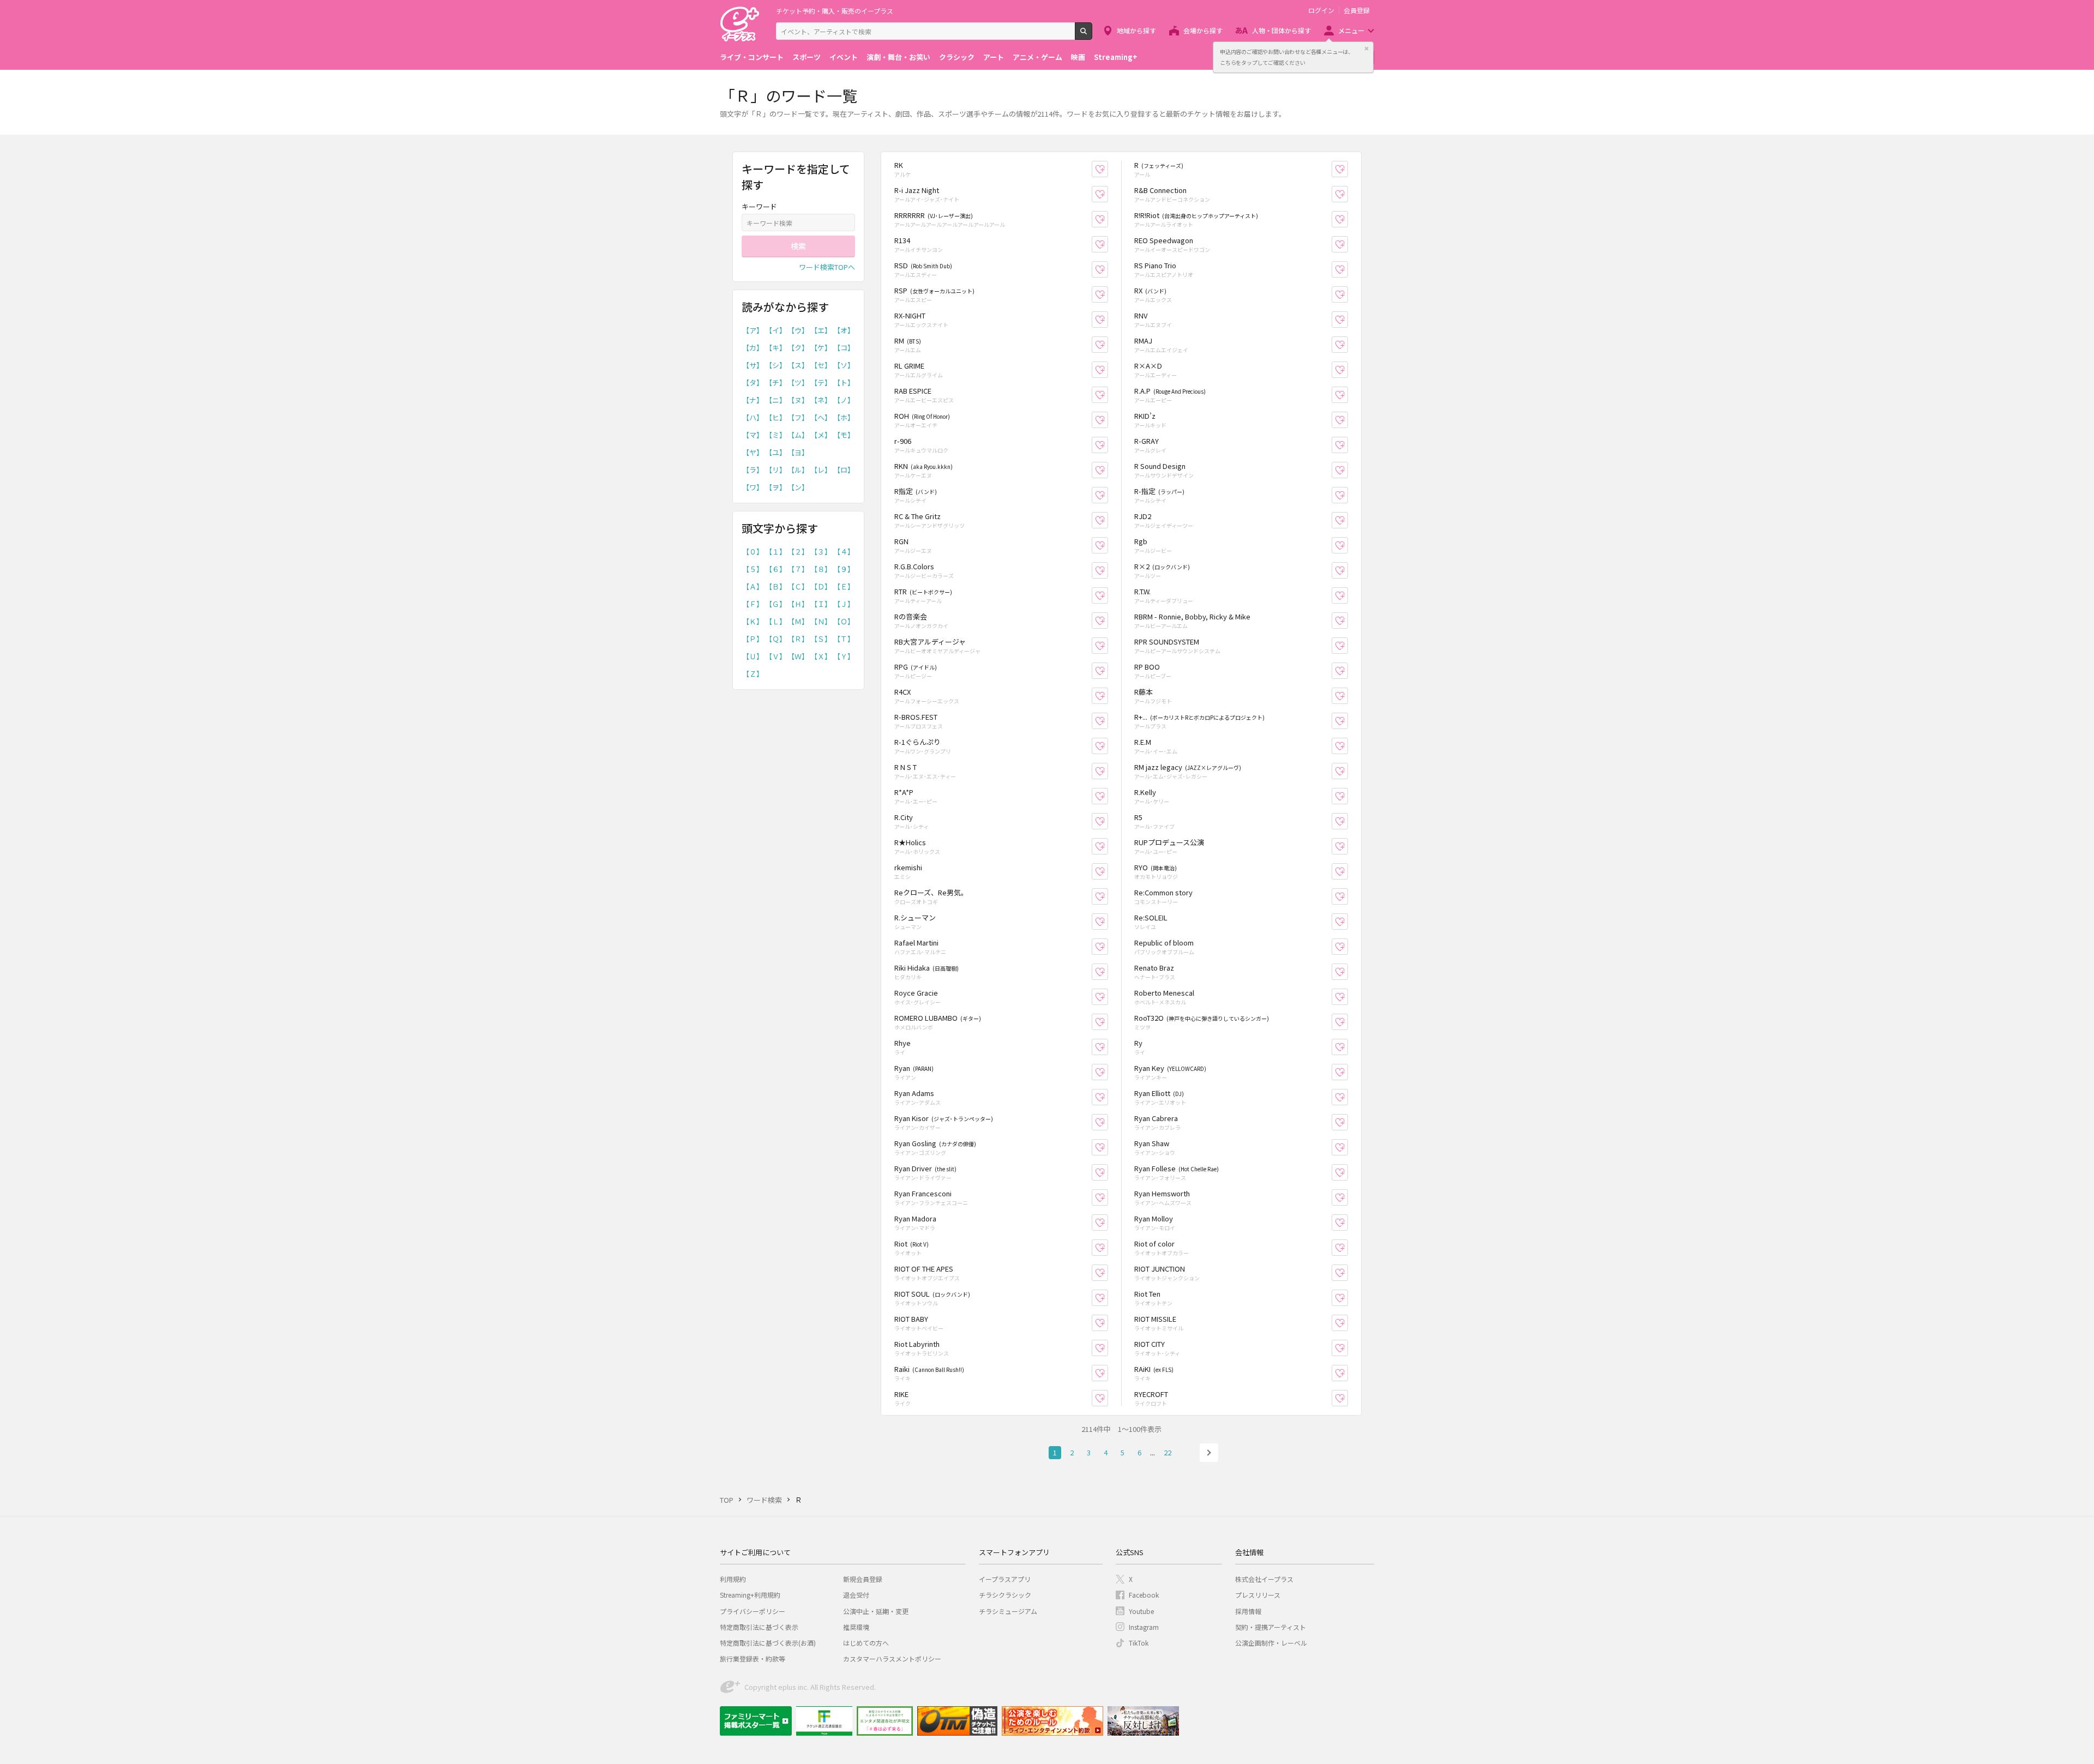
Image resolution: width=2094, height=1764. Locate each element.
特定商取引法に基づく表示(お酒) (768, 1643)
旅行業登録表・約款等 (753, 1658)
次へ (1209, 1453)
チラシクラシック (1005, 1595)
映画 (1078, 57)
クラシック (957, 57)
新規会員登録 (863, 1579)
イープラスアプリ (1005, 1579)
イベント (844, 57)
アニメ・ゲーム (1037, 57)
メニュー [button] (1351, 30)
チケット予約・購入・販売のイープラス (835, 11)
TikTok (1139, 1643)
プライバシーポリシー (753, 1611)
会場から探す (1203, 30)
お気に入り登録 (1108, 169)
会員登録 (1357, 10)
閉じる (1367, 49)
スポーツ (807, 57)
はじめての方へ (866, 1643)
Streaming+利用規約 (750, 1595)
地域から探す (1136, 30)
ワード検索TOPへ (827, 267)
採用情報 (1248, 1611)
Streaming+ (1116, 57)
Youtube (1141, 1611)
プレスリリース (1258, 1595)
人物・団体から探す (1281, 30)
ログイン (1321, 10)
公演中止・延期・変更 (876, 1611)
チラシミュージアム (1008, 1611)
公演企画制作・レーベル (1271, 1643)
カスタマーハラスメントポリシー (892, 1658)
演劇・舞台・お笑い (898, 57)
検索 (1092, 35)
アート (994, 57)
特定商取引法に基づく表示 (759, 1627)
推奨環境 (856, 1627)
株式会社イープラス (1264, 1579)
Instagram (1144, 1627)
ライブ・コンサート (752, 57)
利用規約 (733, 1579)
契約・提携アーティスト (1271, 1627)
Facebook (1144, 1595)
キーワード (759, 206)
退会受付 (856, 1595)
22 (1168, 1452)
